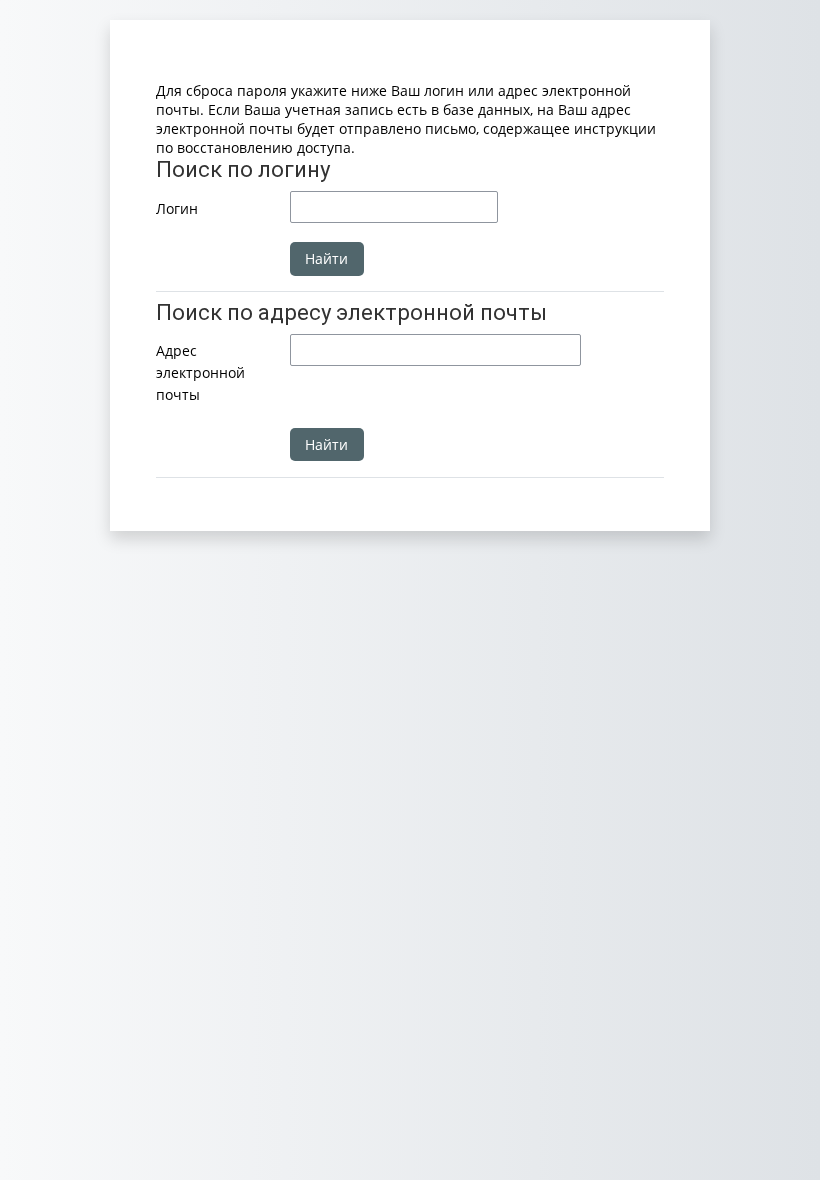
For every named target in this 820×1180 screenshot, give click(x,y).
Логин (177, 208)
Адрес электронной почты (200, 372)
